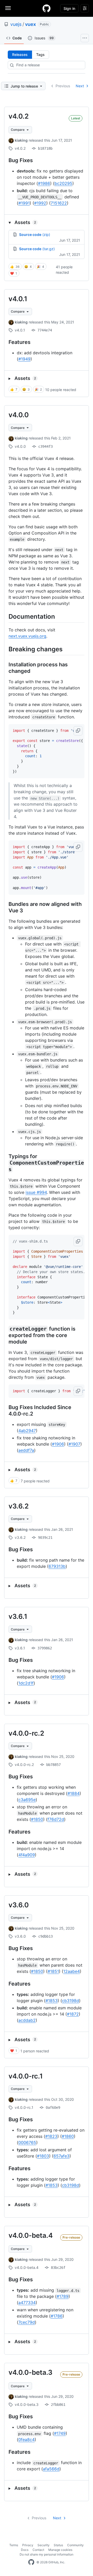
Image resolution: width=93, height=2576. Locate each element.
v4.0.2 (19, 116)
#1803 (43, 2156)
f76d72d (56, 1819)
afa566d (51, 2469)
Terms (14, 2545)
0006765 (27, 2142)
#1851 (53, 1971)
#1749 (60, 2433)
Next (80, 86)
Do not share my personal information (47, 2554)
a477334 (27, 2303)
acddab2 (27, 2020)
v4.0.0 (19, 415)
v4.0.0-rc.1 (26, 2076)
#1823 (51, 2136)
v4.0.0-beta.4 (31, 2235)
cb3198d (71, 2001)
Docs (25, 2550)
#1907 (74, 1444)
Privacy (28, 2545)
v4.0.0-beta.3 (30, 2372)
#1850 (37, 1819)
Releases (20, 55)
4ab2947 (27, 1431)
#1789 (63, 2296)
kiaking (21, 140)
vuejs (16, 24)
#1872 (73, 2014)
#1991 (24, 203)
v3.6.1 (18, 1616)
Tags (40, 55)
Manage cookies (60, 2550)
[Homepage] (47, 8)
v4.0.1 (18, 299)
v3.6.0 (19, 1905)
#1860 (68, 2136)
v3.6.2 (19, 1506)
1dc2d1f (26, 1683)
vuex (30, 24)
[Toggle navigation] (8, 8)
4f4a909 (27, 1855)
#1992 (40, 203)
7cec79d (27, 2322)
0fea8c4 (26, 2440)
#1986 (44, 183)
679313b (57, 1566)
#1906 (58, 1444)
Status (58, 2545)
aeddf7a (26, 1450)
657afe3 (61, 2156)
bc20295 (63, 183)
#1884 (73, 1793)
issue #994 (36, 1192)
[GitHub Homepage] (31, 2562)
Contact (38, 2550)
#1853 (52, 2001)
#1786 (57, 2316)
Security (44, 2545)
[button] (47, 222)
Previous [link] (63, 86)
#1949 (24, 359)
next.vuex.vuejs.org (27, 636)
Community (75, 2545)
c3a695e (27, 1800)
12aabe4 (72, 1971)
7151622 (59, 203)
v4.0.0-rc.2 (26, 1733)
